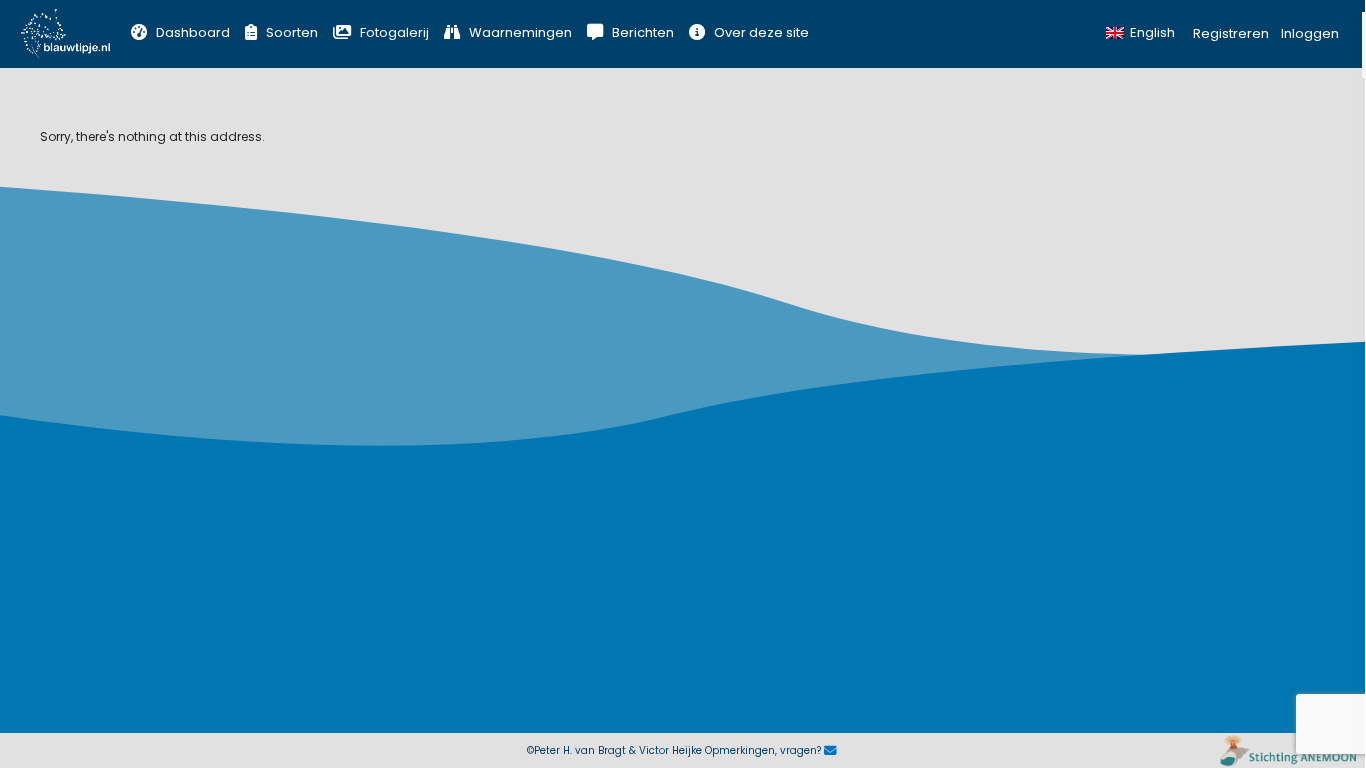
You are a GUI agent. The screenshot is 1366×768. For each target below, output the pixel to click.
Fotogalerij (394, 32)
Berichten (643, 32)
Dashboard (193, 32)
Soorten (292, 32)
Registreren (1231, 33)
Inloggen (1310, 33)
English (1152, 32)
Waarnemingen (520, 32)
